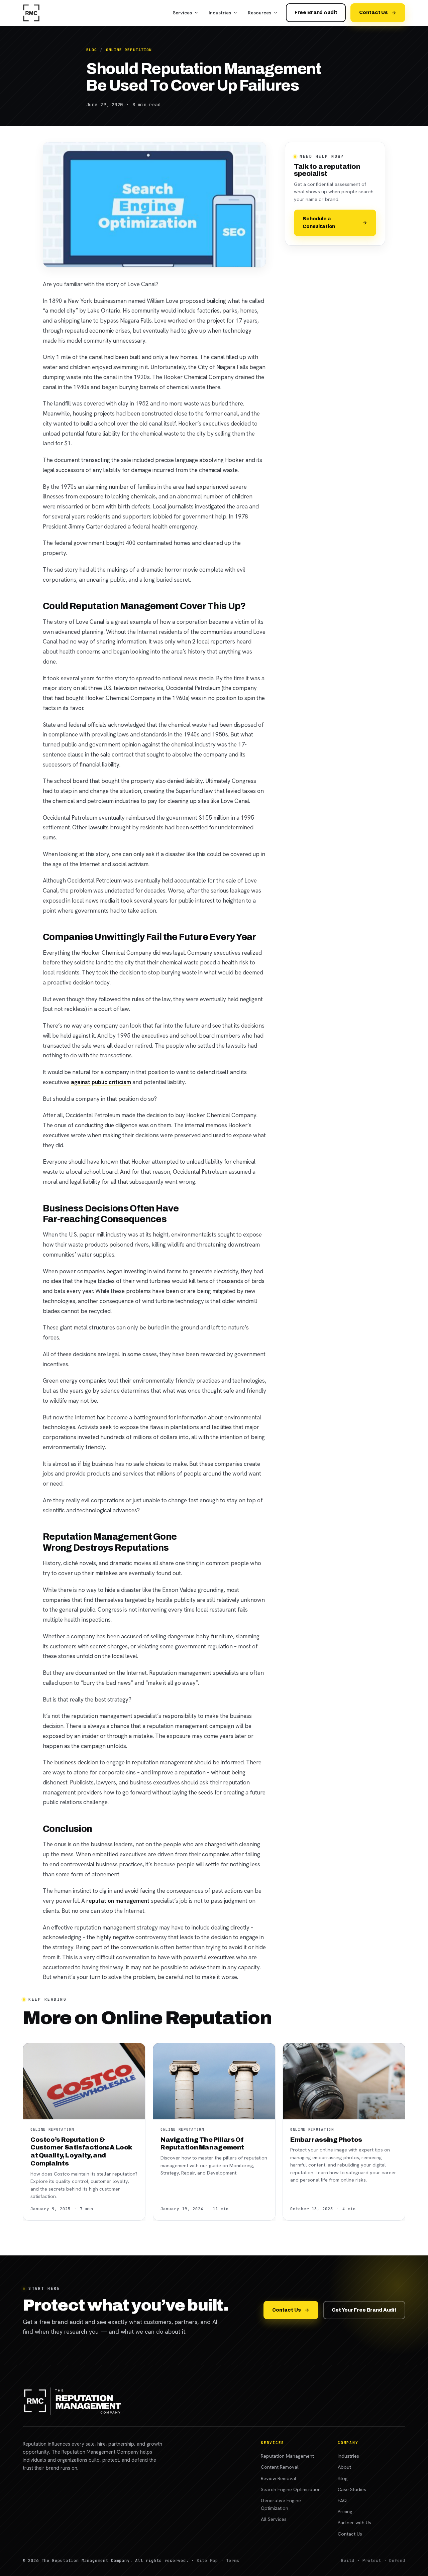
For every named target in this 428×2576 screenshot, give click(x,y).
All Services (274, 2519)
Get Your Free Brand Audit (364, 2310)
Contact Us (373, 12)
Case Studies (352, 2489)
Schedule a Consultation (319, 222)
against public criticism (101, 1082)
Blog (92, 50)
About (344, 2467)
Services (182, 13)
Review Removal (279, 2478)
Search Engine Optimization (291, 2489)
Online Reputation (129, 50)
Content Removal (280, 2467)
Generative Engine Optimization (281, 2504)
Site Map (207, 2560)
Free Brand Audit (316, 12)
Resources (259, 13)
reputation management (118, 1901)
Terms (233, 2560)
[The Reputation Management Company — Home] (31, 13)
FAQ (342, 2500)
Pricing (345, 2511)
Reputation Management (287, 2456)
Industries (220, 13)
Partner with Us (354, 2522)
